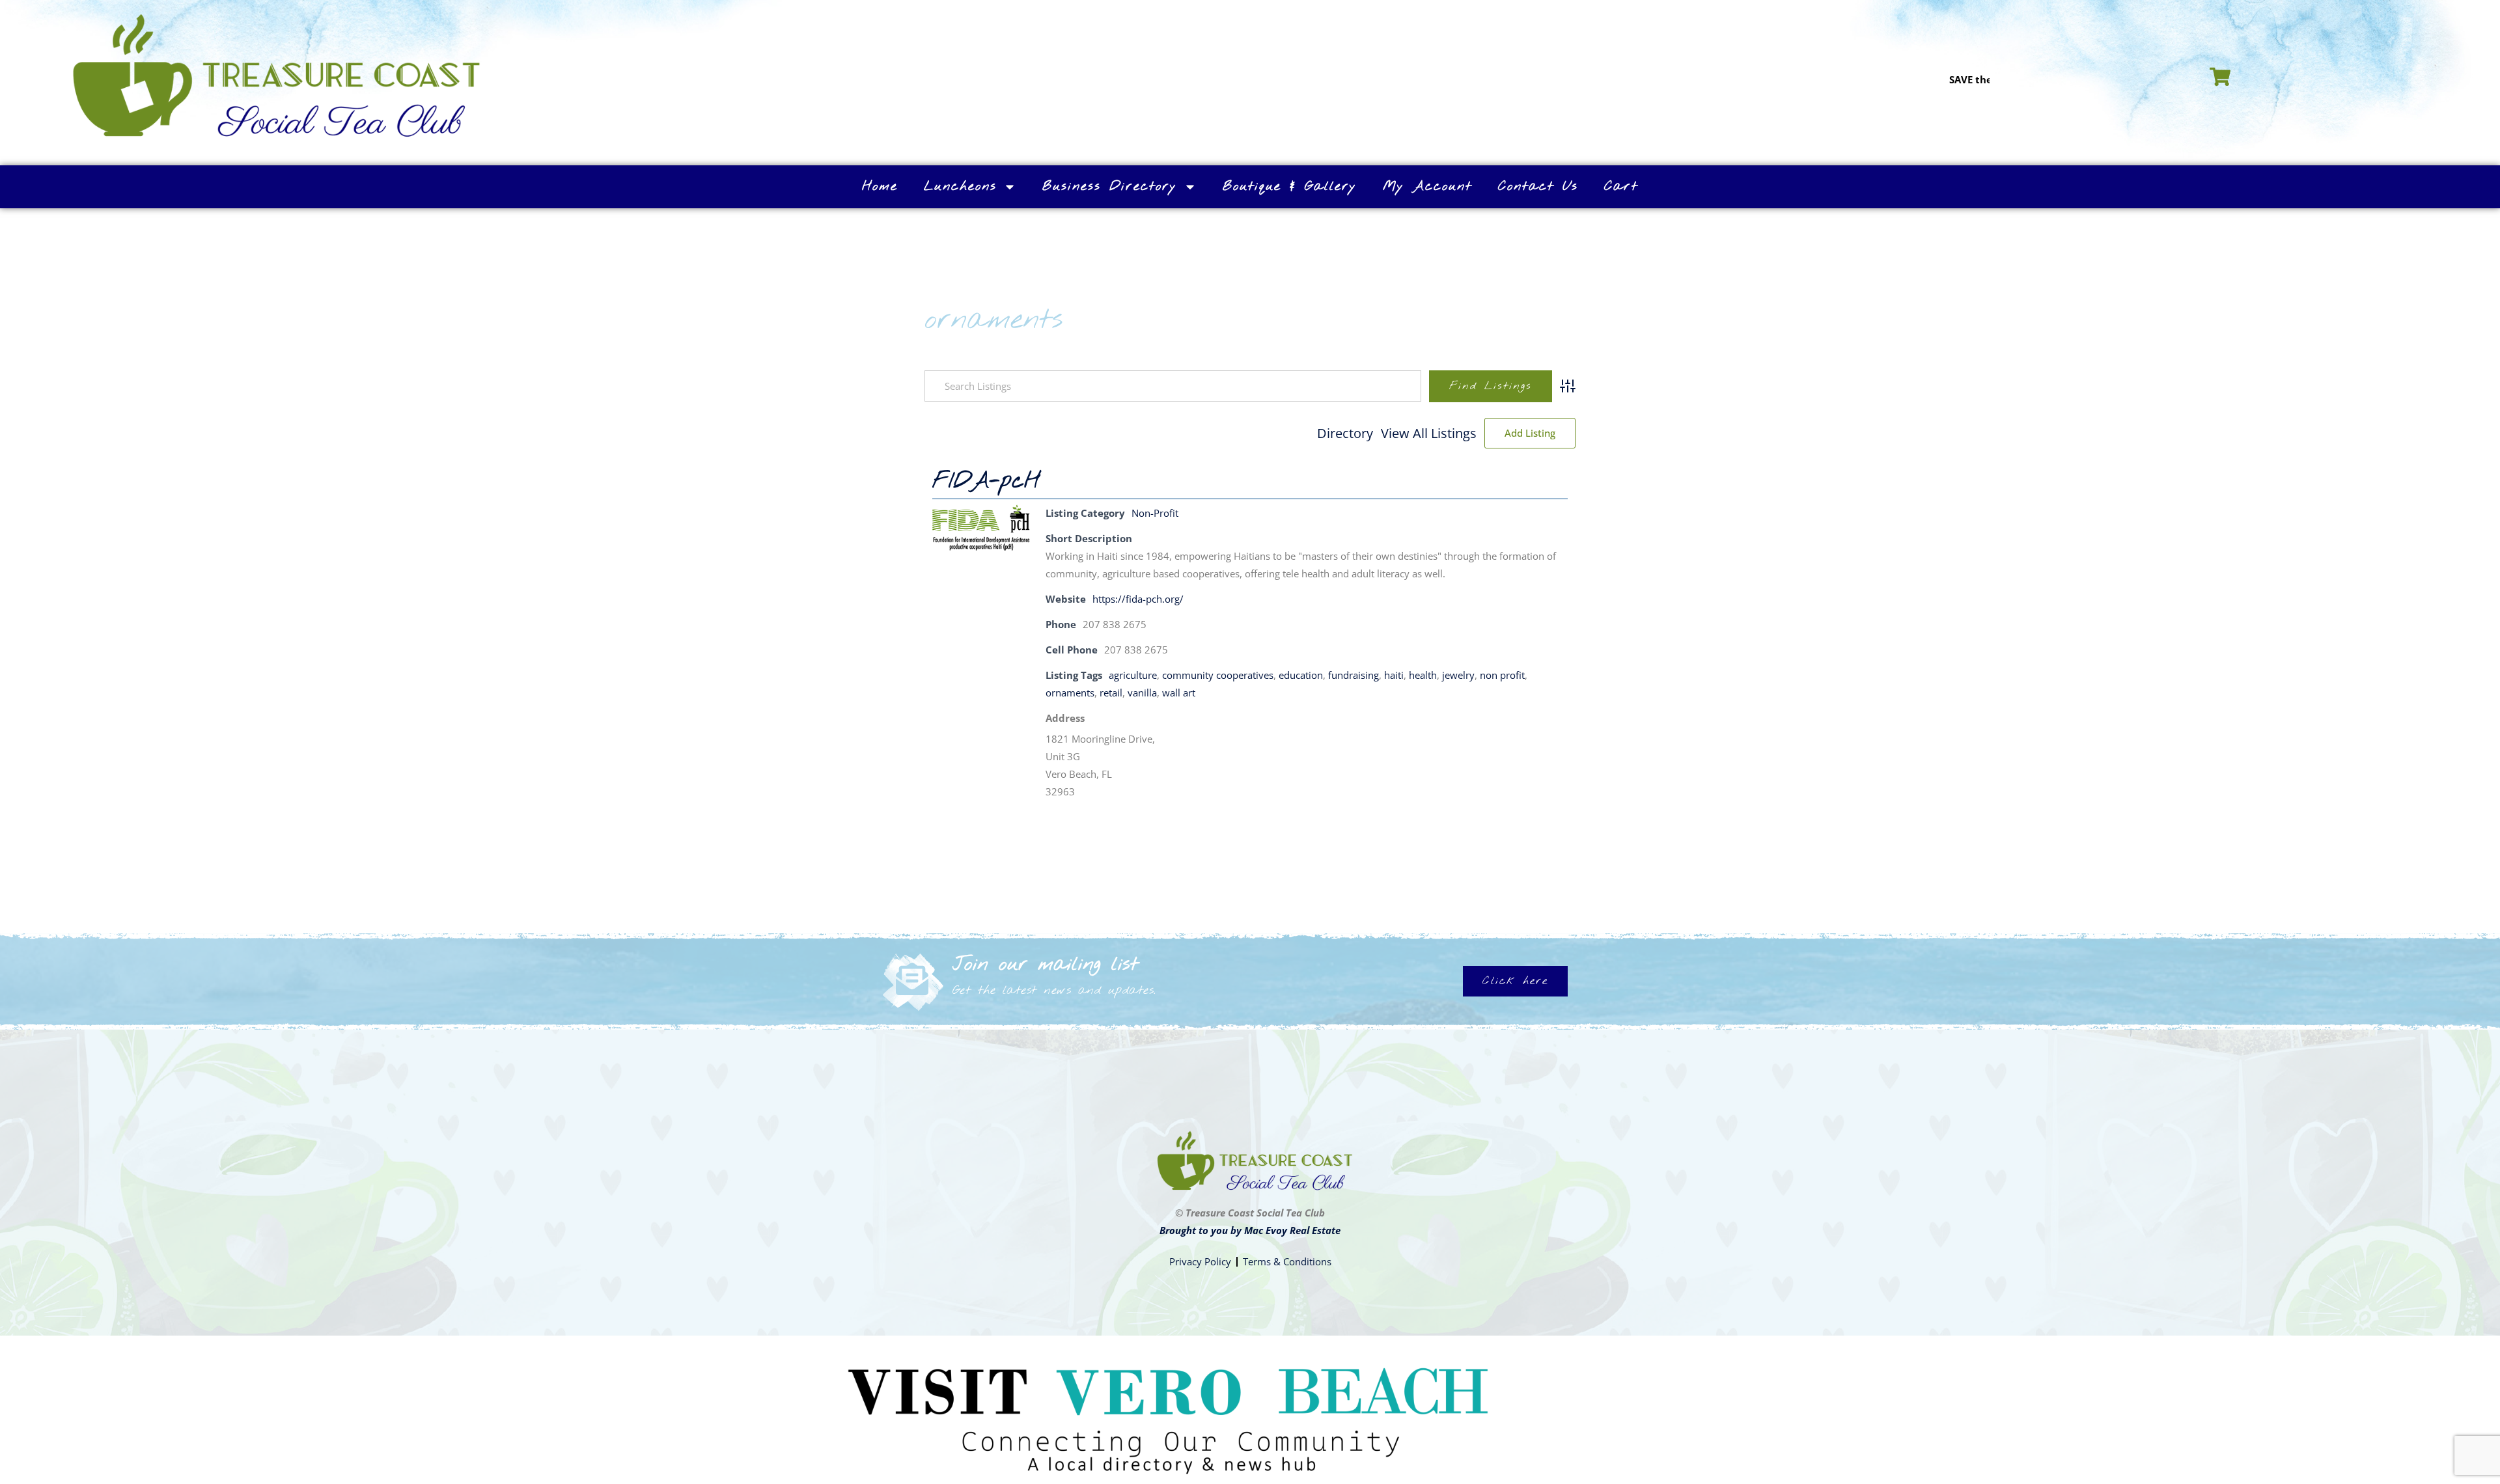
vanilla (1142, 693)
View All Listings (1429, 433)
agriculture (1133, 675)
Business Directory (1110, 186)
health (1423, 675)
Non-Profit (1155, 513)
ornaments (1070, 693)
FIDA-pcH (986, 482)
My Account (1427, 186)
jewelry (1458, 675)
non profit (1502, 675)
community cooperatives (1218, 675)
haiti (1394, 675)
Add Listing (1530, 433)
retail (1111, 693)
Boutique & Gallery (1290, 186)
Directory (1345, 433)
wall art (1179, 693)
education (1301, 675)
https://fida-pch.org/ (1138, 599)
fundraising (1354, 675)
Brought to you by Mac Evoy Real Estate (1250, 1230)
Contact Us (1538, 186)
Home (880, 186)
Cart (1621, 186)
